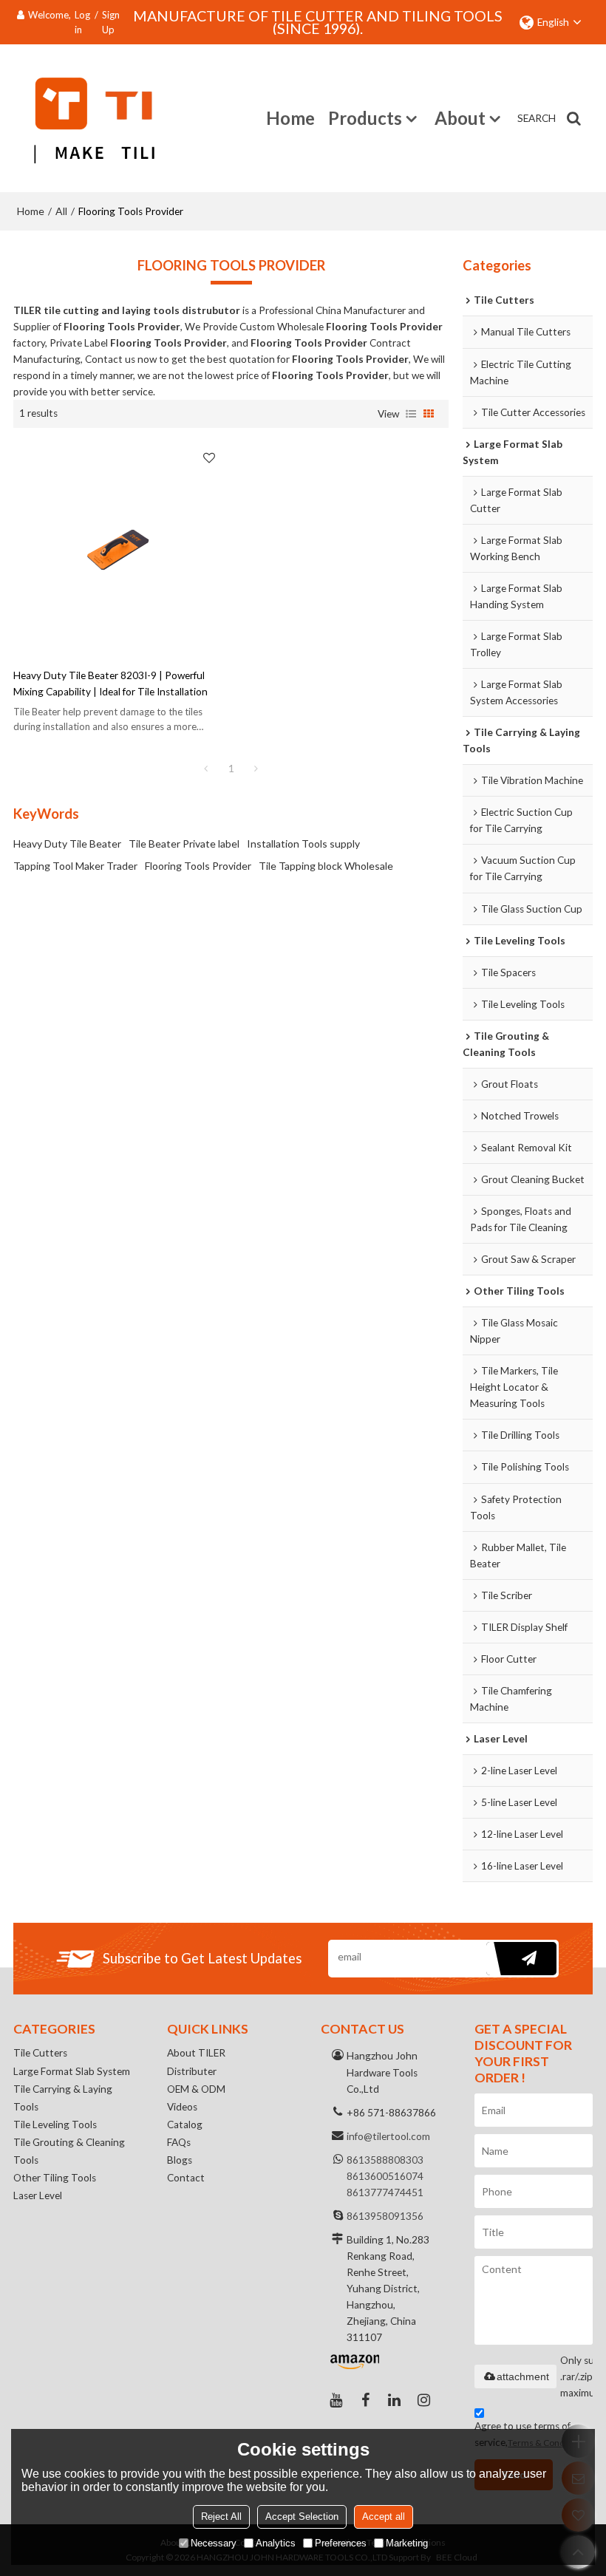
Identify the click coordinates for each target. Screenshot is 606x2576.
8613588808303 (385, 2160)
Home (290, 118)
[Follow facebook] (365, 2400)
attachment (523, 2376)
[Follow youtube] (336, 2400)
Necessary (214, 2543)
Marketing (407, 2543)
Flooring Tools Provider (198, 866)
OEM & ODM (196, 2089)
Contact (186, 2178)
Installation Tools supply (303, 844)
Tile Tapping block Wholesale (326, 866)
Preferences (341, 2543)
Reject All (221, 2517)
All (61, 211)
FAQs (179, 2142)
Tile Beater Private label (184, 844)
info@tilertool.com (388, 2136)
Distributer (192, 2071)
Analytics (276, 2543)
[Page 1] (206, 769)
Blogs (180, 2160)
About (460, 118)
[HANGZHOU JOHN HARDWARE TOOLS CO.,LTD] (84, 118)
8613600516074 (385, 2176)
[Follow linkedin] (395, 2400)
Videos (182, 2107)
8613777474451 (385, 2192)
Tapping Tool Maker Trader (75, 866)
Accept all (384, 2517)
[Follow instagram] (424, 2400)
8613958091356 (385, 2216)
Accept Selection (302, 2517)
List (411, 414)
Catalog (185, 2124)
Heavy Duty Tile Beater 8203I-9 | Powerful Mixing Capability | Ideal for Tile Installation (110, 684)
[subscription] (521, 1959)
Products (365, 118)
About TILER (196, 2053)
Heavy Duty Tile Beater (67, 844)
